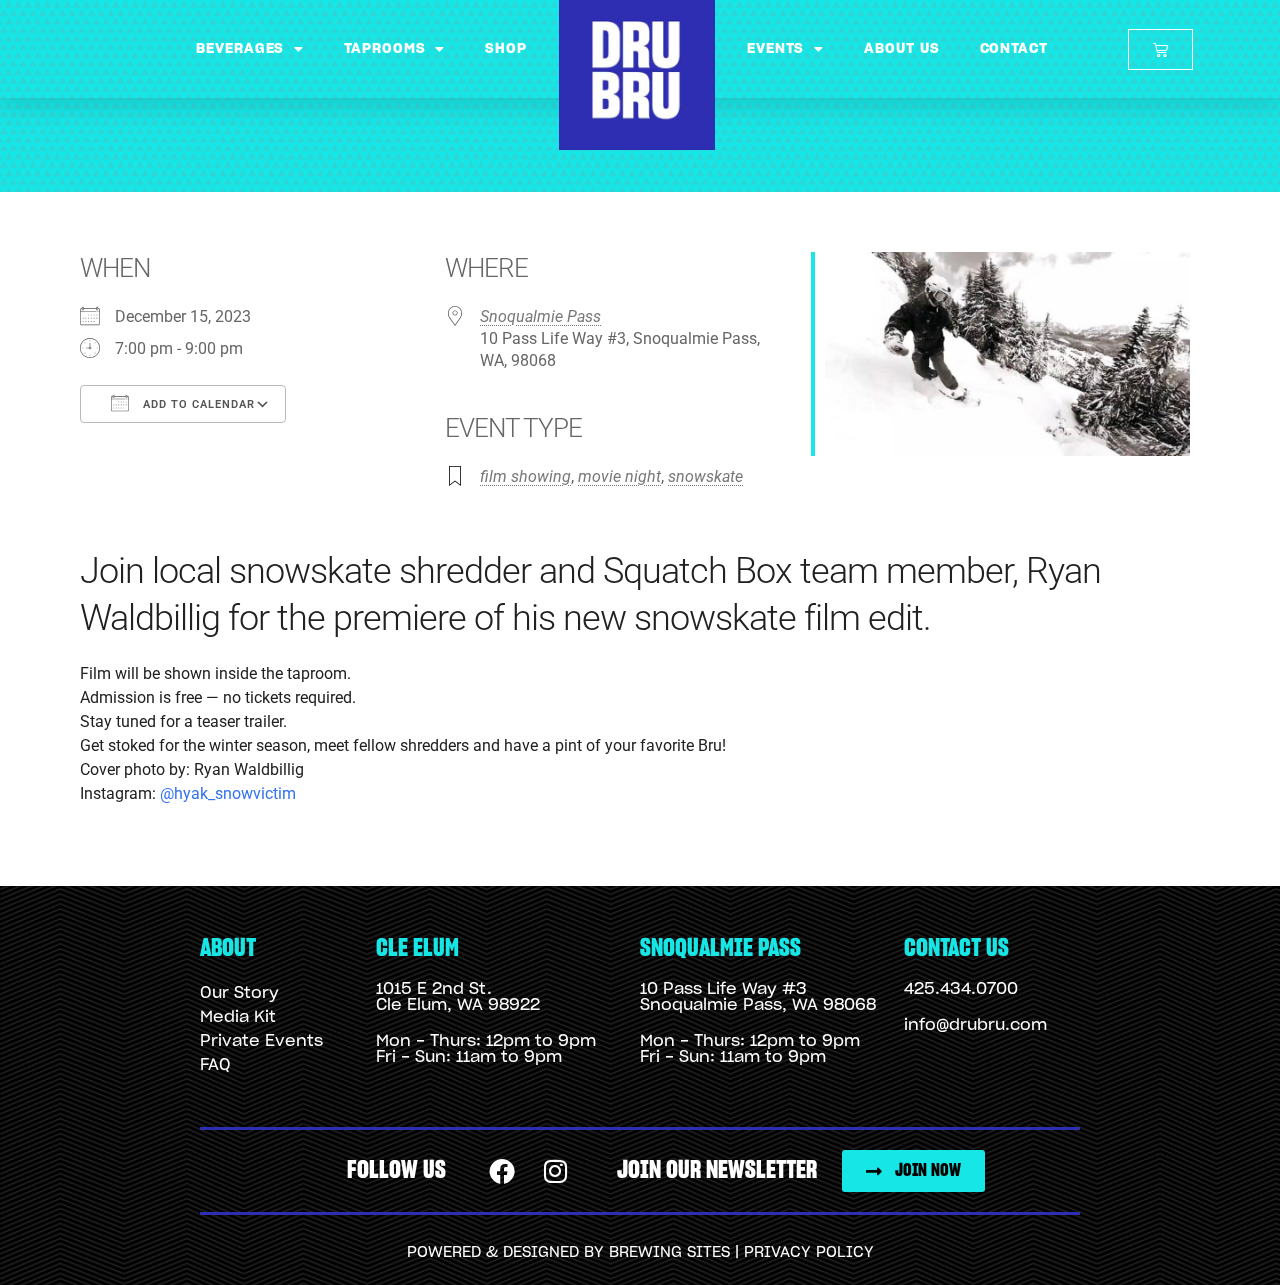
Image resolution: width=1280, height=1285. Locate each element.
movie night (619, 476)
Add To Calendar (197, 404)
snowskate (705, 476)
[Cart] (1160, 49)
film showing (525, 476)
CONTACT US (956, 948)
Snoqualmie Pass (540, 316)
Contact (1014, 49)
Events (775, 49)
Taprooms (384, 49)
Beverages (240, 49)
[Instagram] (556, 1171)
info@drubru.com (975, 1025)
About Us (901, 49)
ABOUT (228, 948)
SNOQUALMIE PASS (720, 948)
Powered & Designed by (508, 1252)
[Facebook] (502, 1171)
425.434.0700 (961, 989)
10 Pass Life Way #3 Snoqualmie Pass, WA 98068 (758, 997)
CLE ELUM (417, 948)
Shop (506, 49)
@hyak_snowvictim (228, 793)
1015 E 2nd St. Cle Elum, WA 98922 (458, 997)
